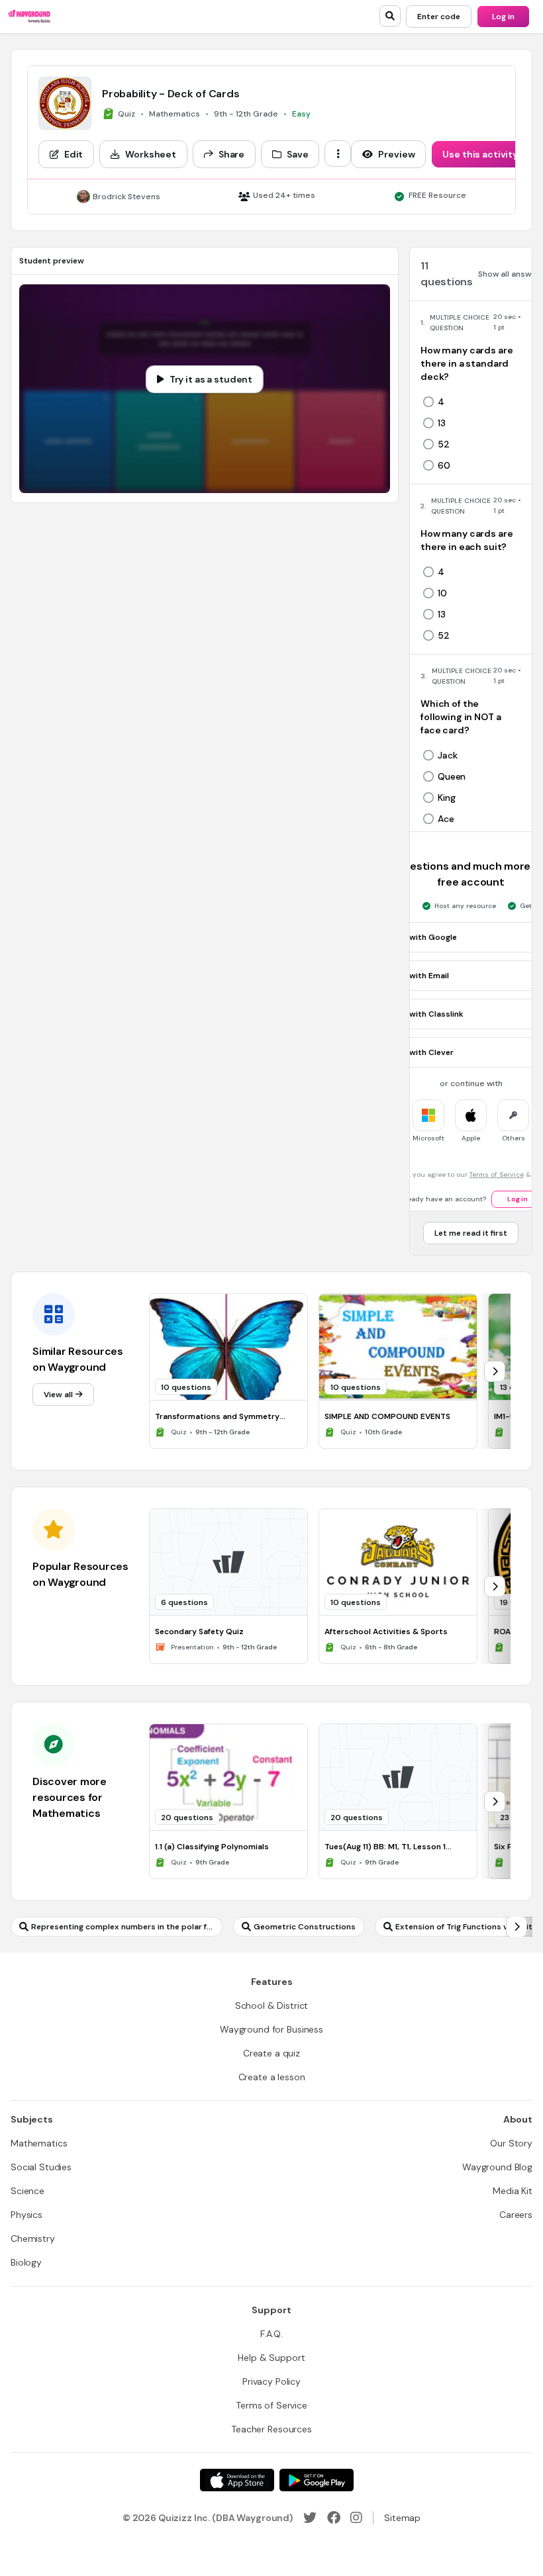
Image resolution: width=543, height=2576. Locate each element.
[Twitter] (310, 2518)
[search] (390, 16)
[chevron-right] (495, 1371)
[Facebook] (334, 2518)
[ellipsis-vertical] (338, 154)
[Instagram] (356, 2518)
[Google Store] (317, 2480)
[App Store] (237, 2480)
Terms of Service (497, 1174)
